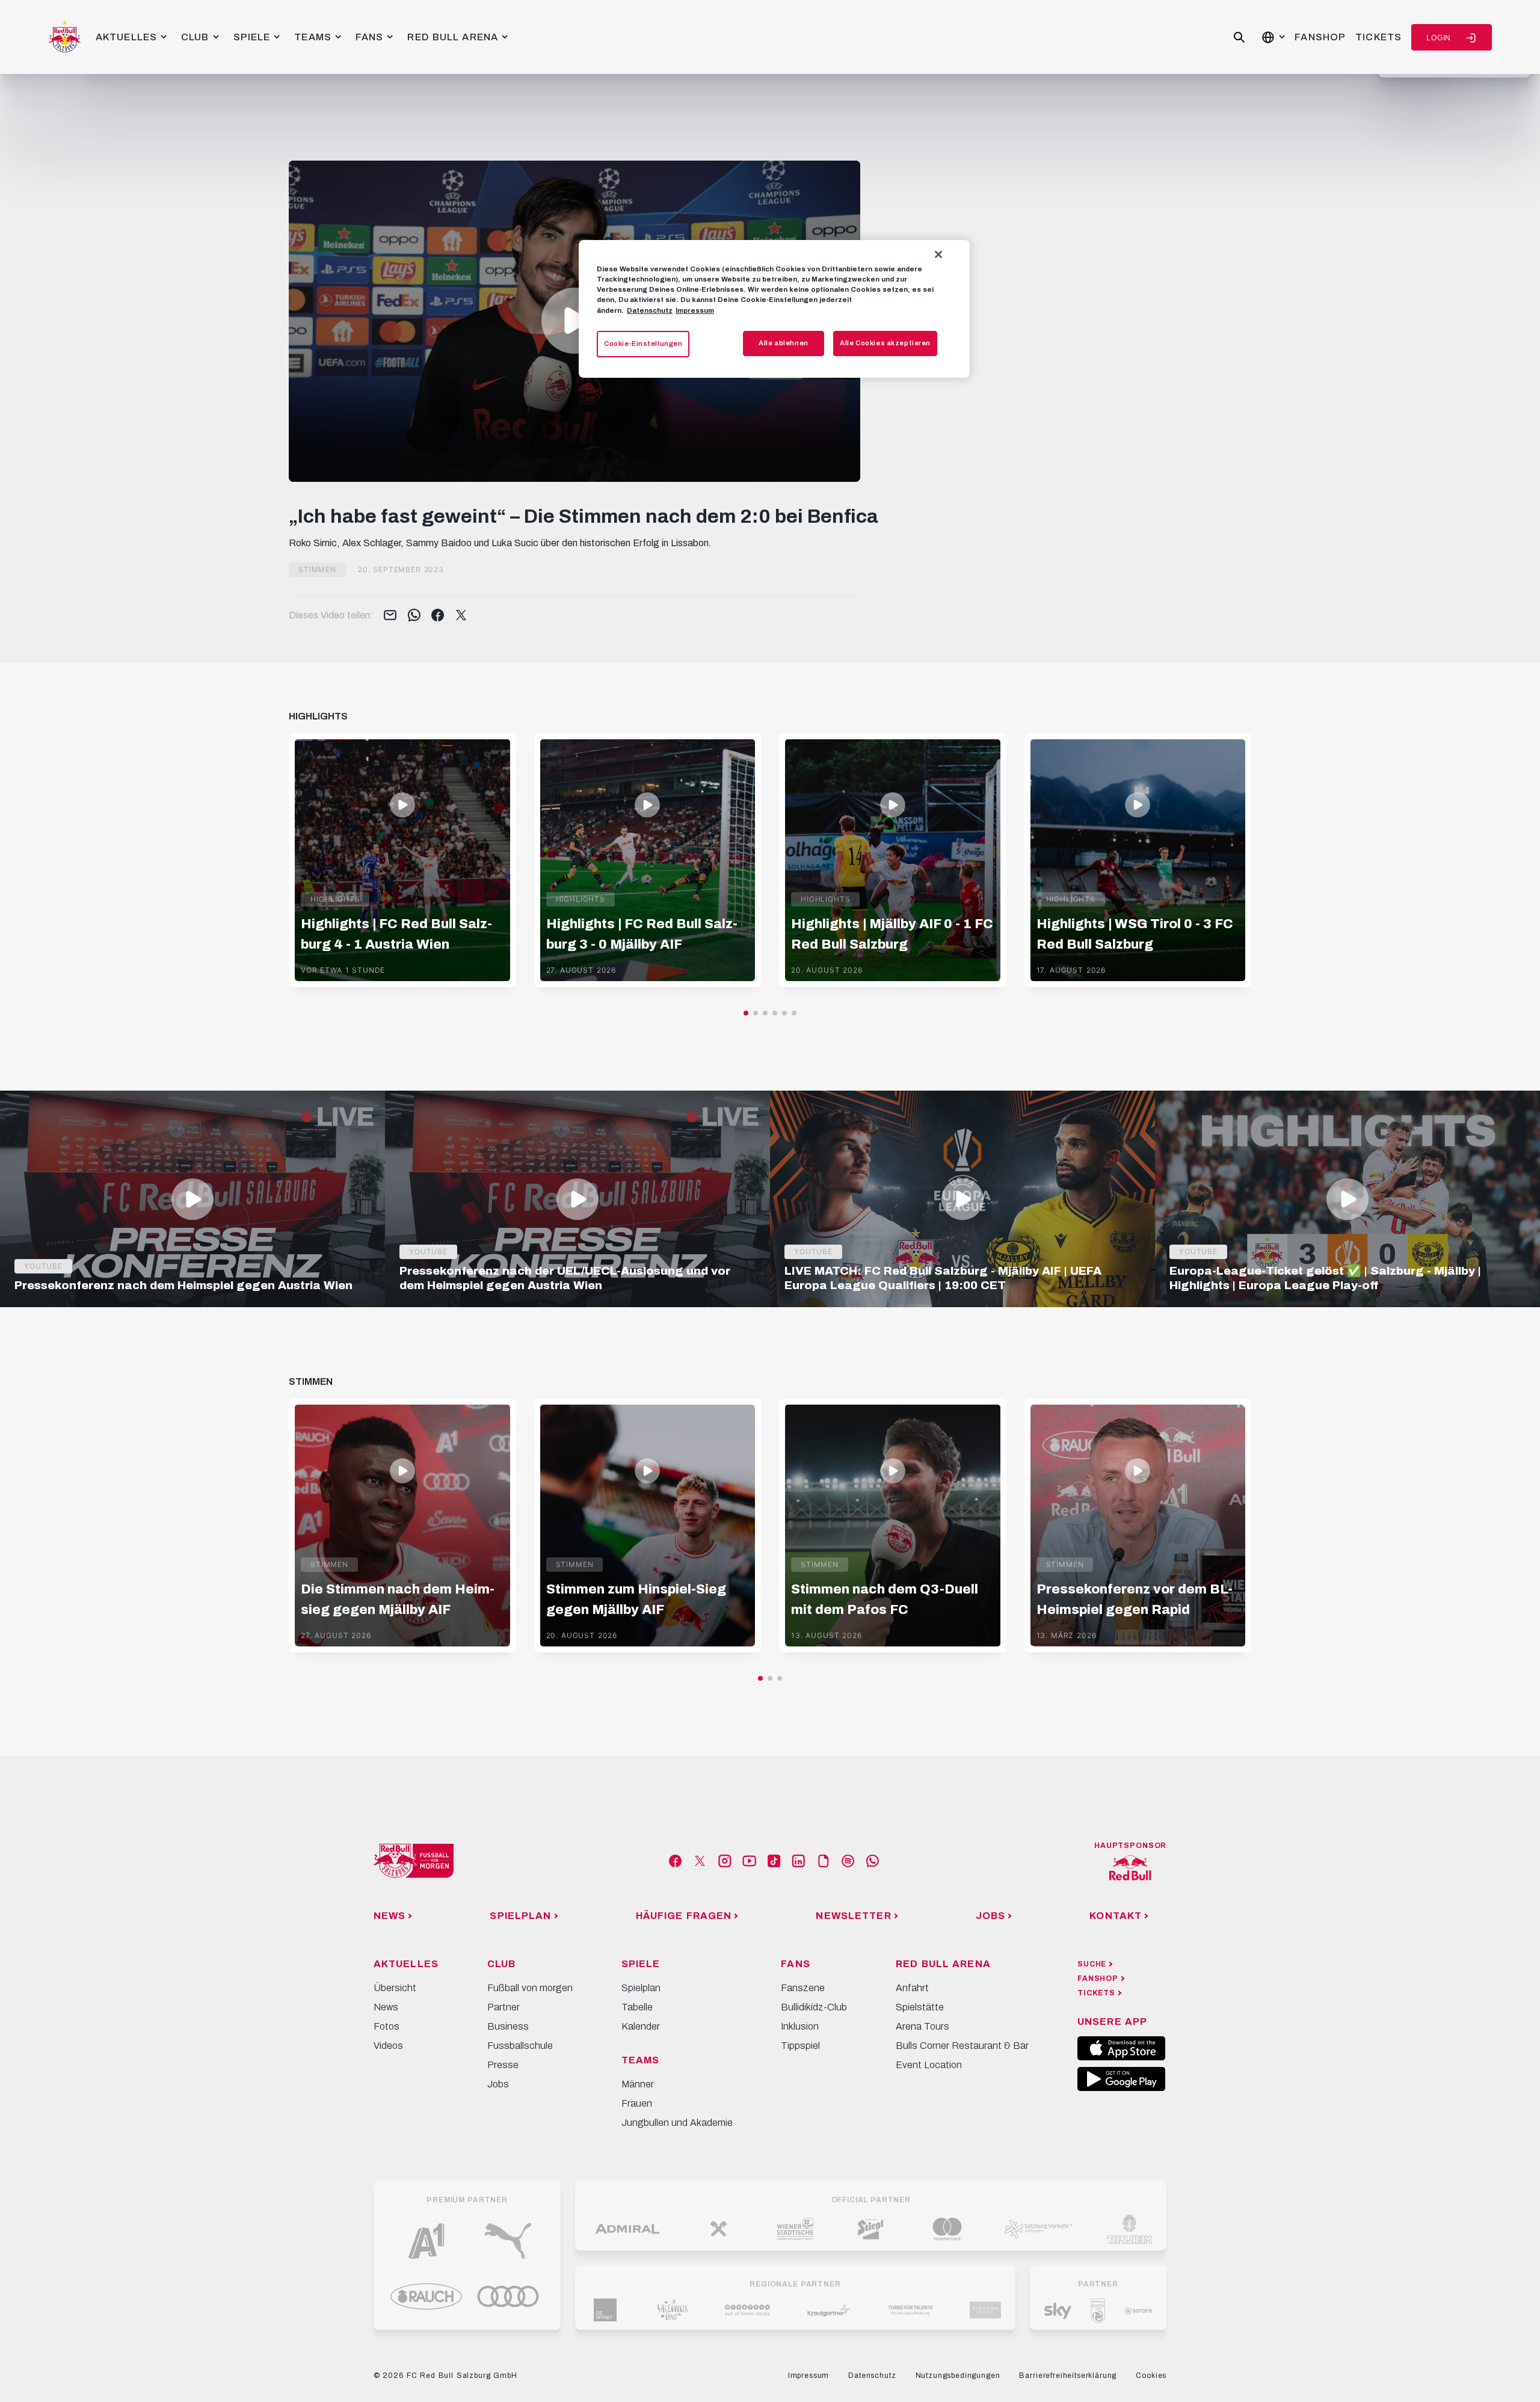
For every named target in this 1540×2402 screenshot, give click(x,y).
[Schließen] (938, 254)
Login (1439, 38)
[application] (574, 321)
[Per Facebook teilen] (438, 616)
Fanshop (1320, 37)
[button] (574, 321)
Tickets (1378, 37)
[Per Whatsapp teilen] (414, 616)
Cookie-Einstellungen (643, 343)
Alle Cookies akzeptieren (885, 343)
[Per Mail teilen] (390, 616)
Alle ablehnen (783, 343)
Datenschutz (650, 310)
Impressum (695, 310)
